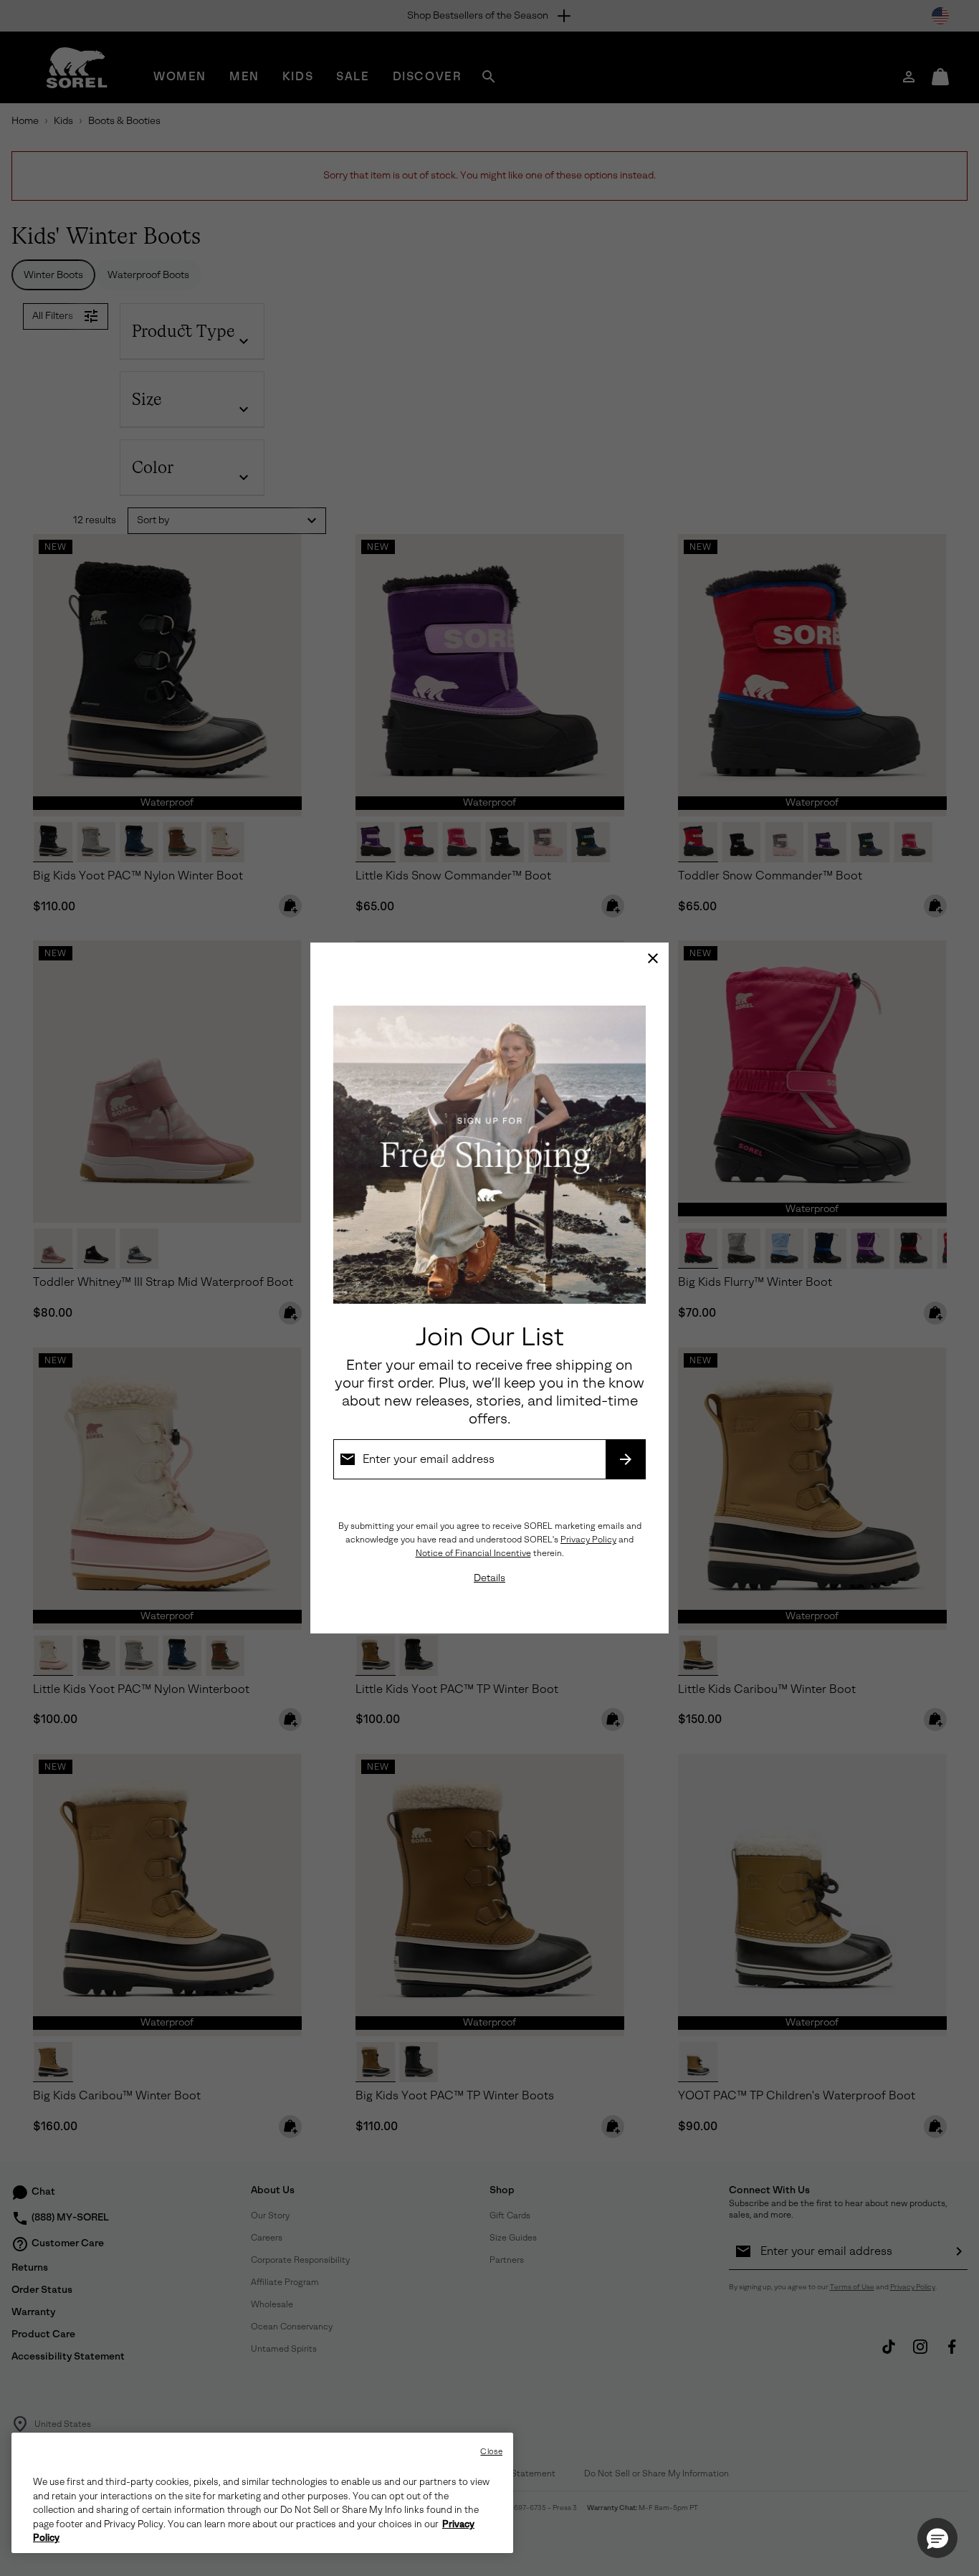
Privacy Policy (588, 1540)
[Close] (653, 958)
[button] (937, 2538)
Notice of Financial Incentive (473, 1553)
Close (491, 2452)
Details (489, 1578)
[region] (262, 2493)
